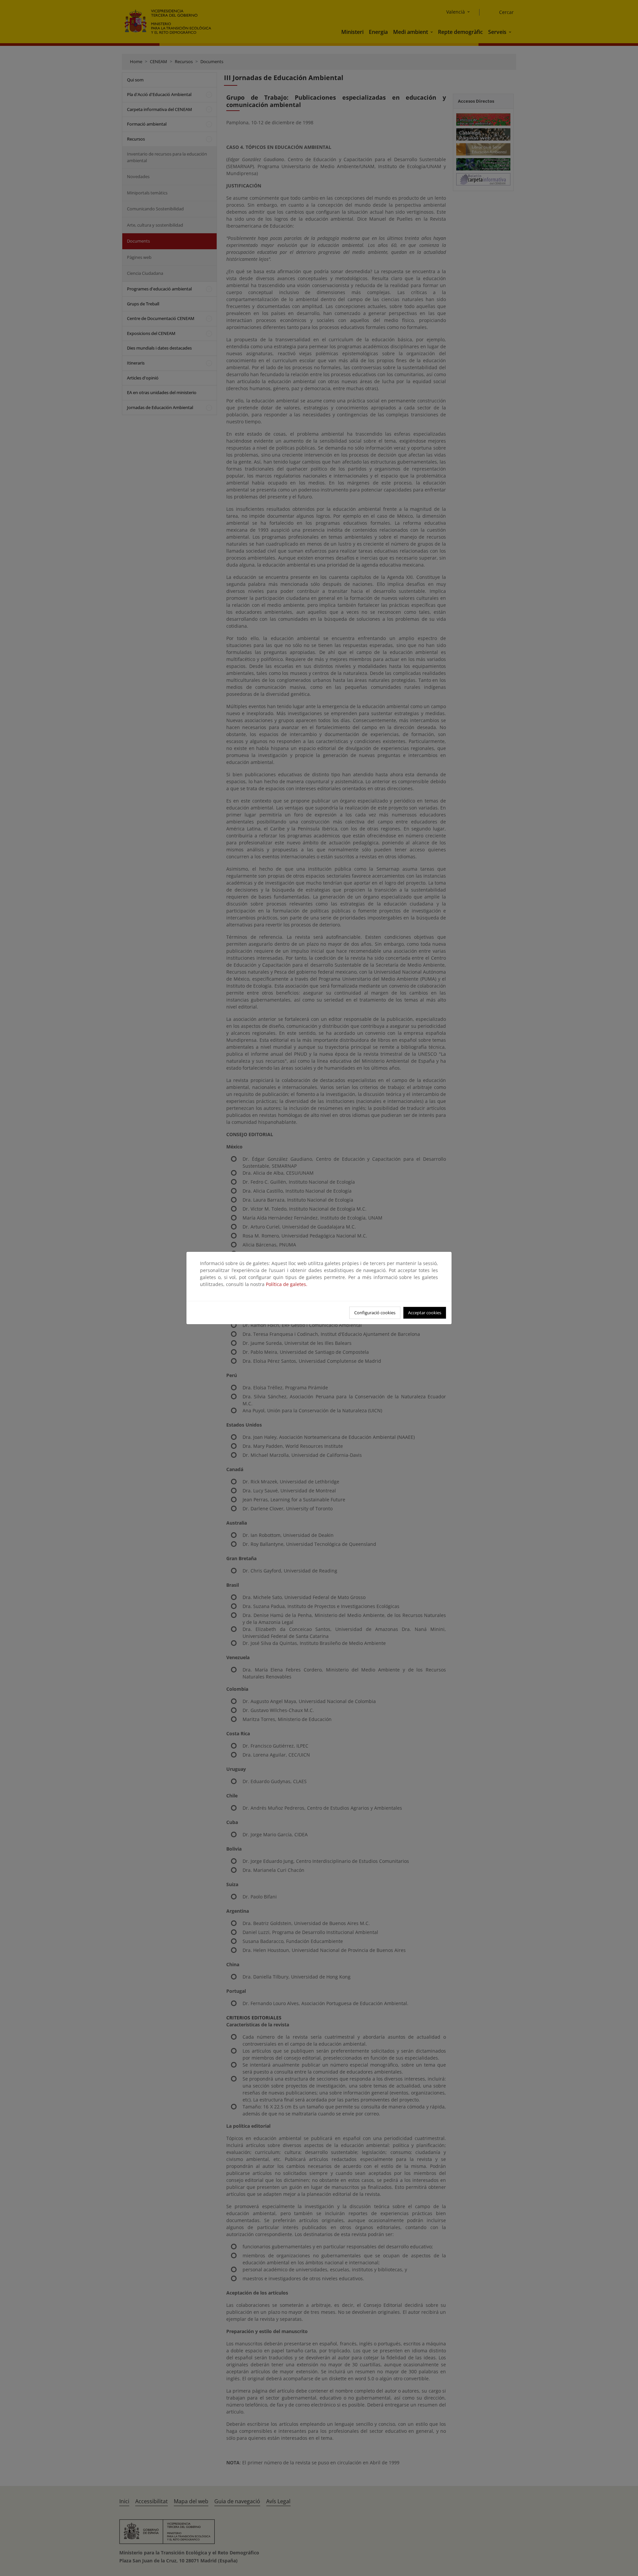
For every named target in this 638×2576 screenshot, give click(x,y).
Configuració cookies (375, 1313)
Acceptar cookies (425, 1313)
